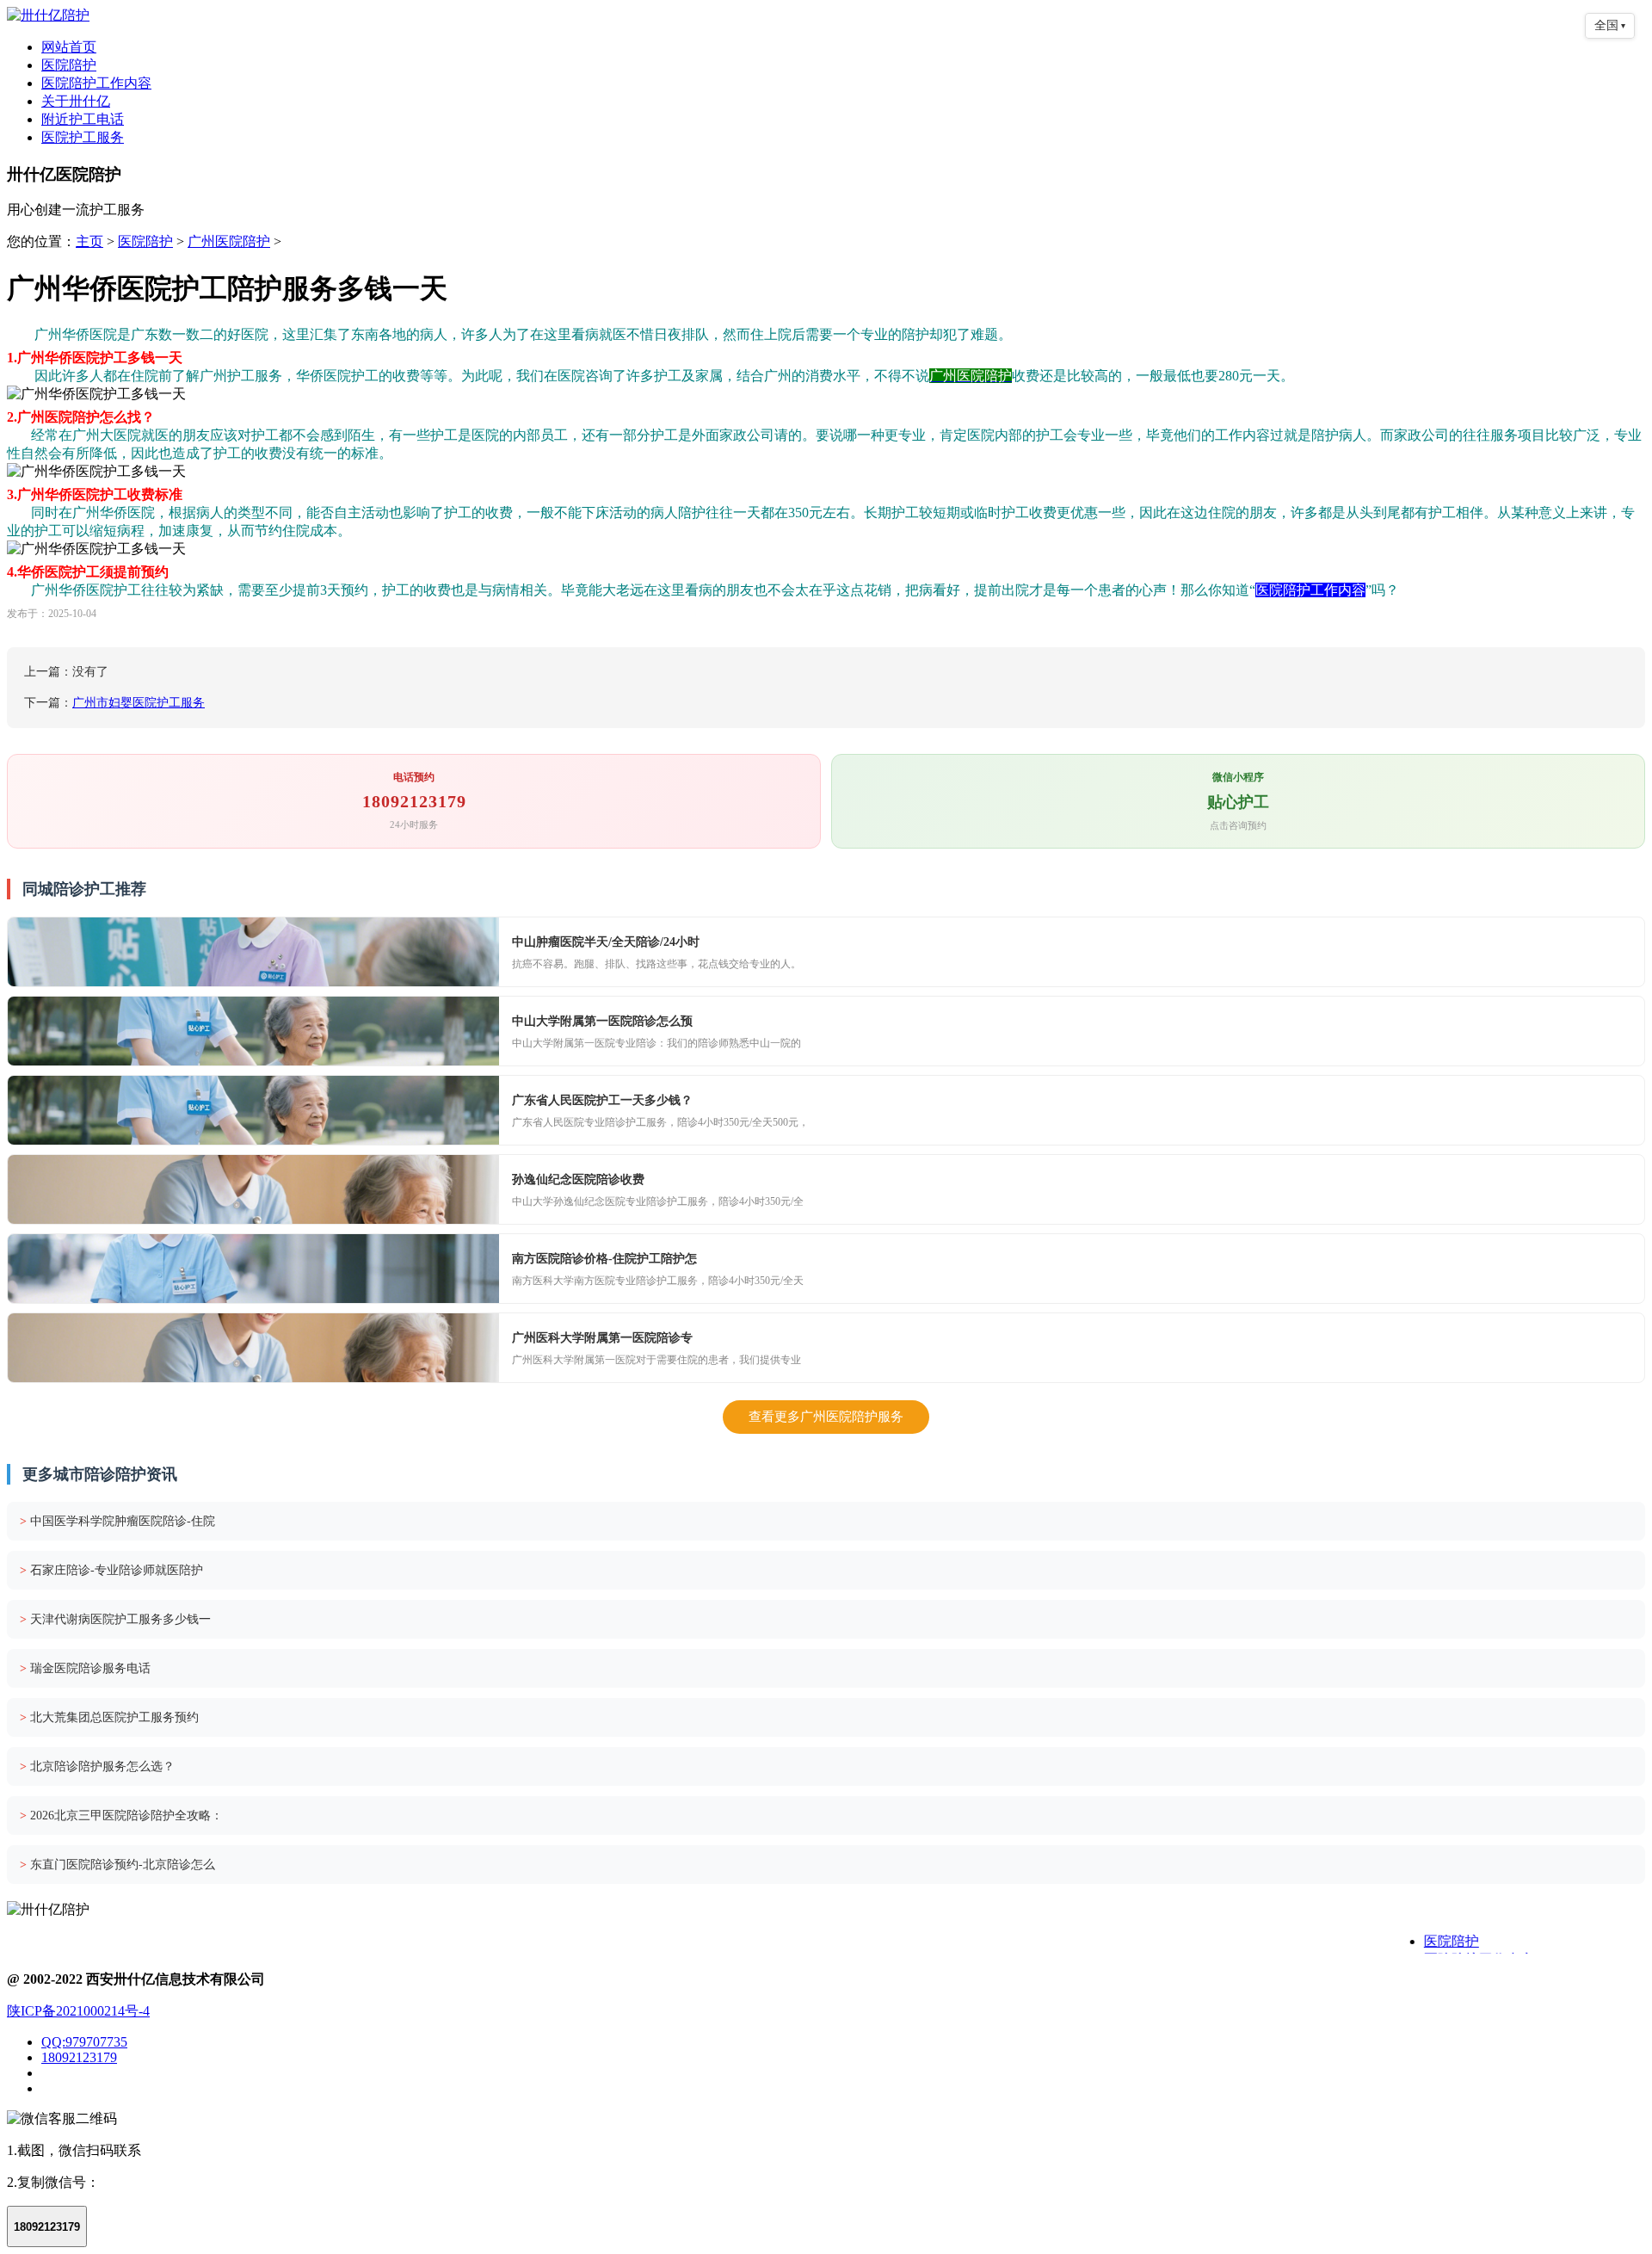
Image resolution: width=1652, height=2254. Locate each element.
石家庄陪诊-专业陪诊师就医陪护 (111, 1570)
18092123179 (79, 2057)
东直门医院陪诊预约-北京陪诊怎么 (117, 1865)
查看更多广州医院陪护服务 (826, 1417)
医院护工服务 (83, 137)
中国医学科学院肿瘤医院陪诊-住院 (117, 1521)
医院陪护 (69, 65)
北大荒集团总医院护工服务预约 (109, 1717)
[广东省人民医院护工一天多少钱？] (253, 1110)
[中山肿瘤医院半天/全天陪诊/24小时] (253, 952)
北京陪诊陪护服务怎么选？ (97, 1766)
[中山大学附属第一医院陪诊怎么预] (253, 1031)
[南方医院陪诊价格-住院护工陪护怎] (253, 1269)
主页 (89, 241)
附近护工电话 (83, 119)
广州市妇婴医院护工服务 (139, 703)
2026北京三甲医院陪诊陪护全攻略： (121, 1816)
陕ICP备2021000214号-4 (78, 2011)
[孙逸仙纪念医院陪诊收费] (253, 1189)
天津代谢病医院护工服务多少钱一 (115, 1619)
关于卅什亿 (76, 101)
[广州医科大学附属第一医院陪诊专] (253, 1348)
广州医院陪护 (229, 241)
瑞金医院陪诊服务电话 (85, 1668)
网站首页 (69, 47)
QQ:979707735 (84, 2042)
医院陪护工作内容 (96, 83)
